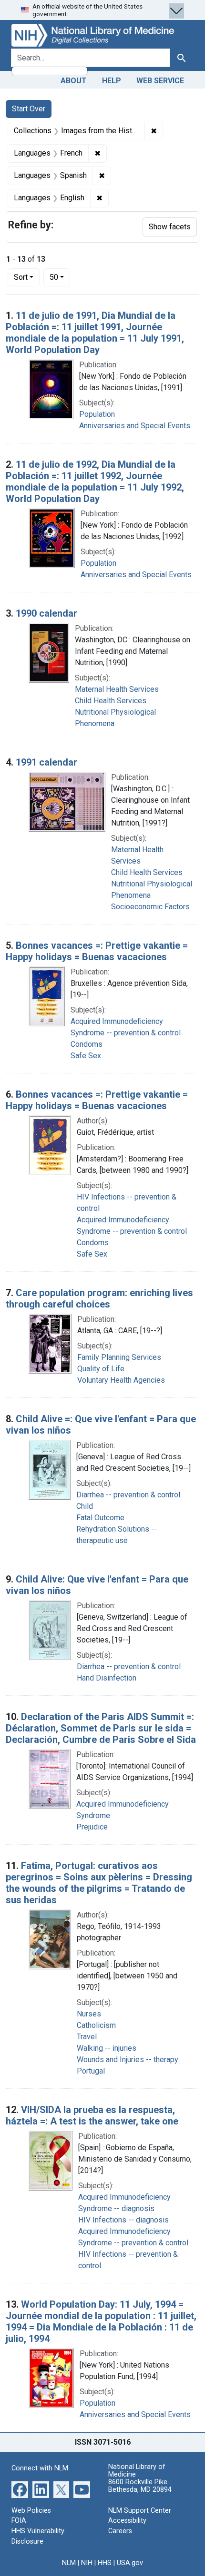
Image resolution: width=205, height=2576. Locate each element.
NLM (69, 2563)
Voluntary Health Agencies (121, 1380)
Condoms (87, 1044)
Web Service (160, 81)
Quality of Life (101, 1369)
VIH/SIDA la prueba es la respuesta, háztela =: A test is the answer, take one (92, 2115)
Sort (21, 277)
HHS (105, 2563)
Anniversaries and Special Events (135, 426)
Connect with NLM (40, 2468)
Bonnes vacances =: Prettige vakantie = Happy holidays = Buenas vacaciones (97, 951)
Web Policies (31, 2511)
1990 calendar (46, 613)
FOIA (19, 2521)
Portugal (91, 2071)
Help (112, 81)
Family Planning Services (119, 1357)
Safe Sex (86, 1056)
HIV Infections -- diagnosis (123, 2220)
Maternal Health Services (117, 689)
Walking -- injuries (107, 2048)
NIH (87, 2563)
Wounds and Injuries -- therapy (128, 2060)
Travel (87, 2037)
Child (85, 1506)
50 (60, 277)
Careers (120, 2531)
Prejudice (92, 1827)
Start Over (29, 109)
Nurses (89, 2014)
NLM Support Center (140, 2511)
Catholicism (96, 2025)
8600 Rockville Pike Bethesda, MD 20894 (140, 2486)
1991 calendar (46, 762)
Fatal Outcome (100, 1518)
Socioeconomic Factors (150, 907)
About (74, 81)
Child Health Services (111, 701)
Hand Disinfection (107, 1678)
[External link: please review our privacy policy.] (20, 2489)
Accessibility (127, 2521)
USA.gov (130, 2563)
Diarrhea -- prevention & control (128, 1495)
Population (97, 414)
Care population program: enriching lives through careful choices (99, 1298)
